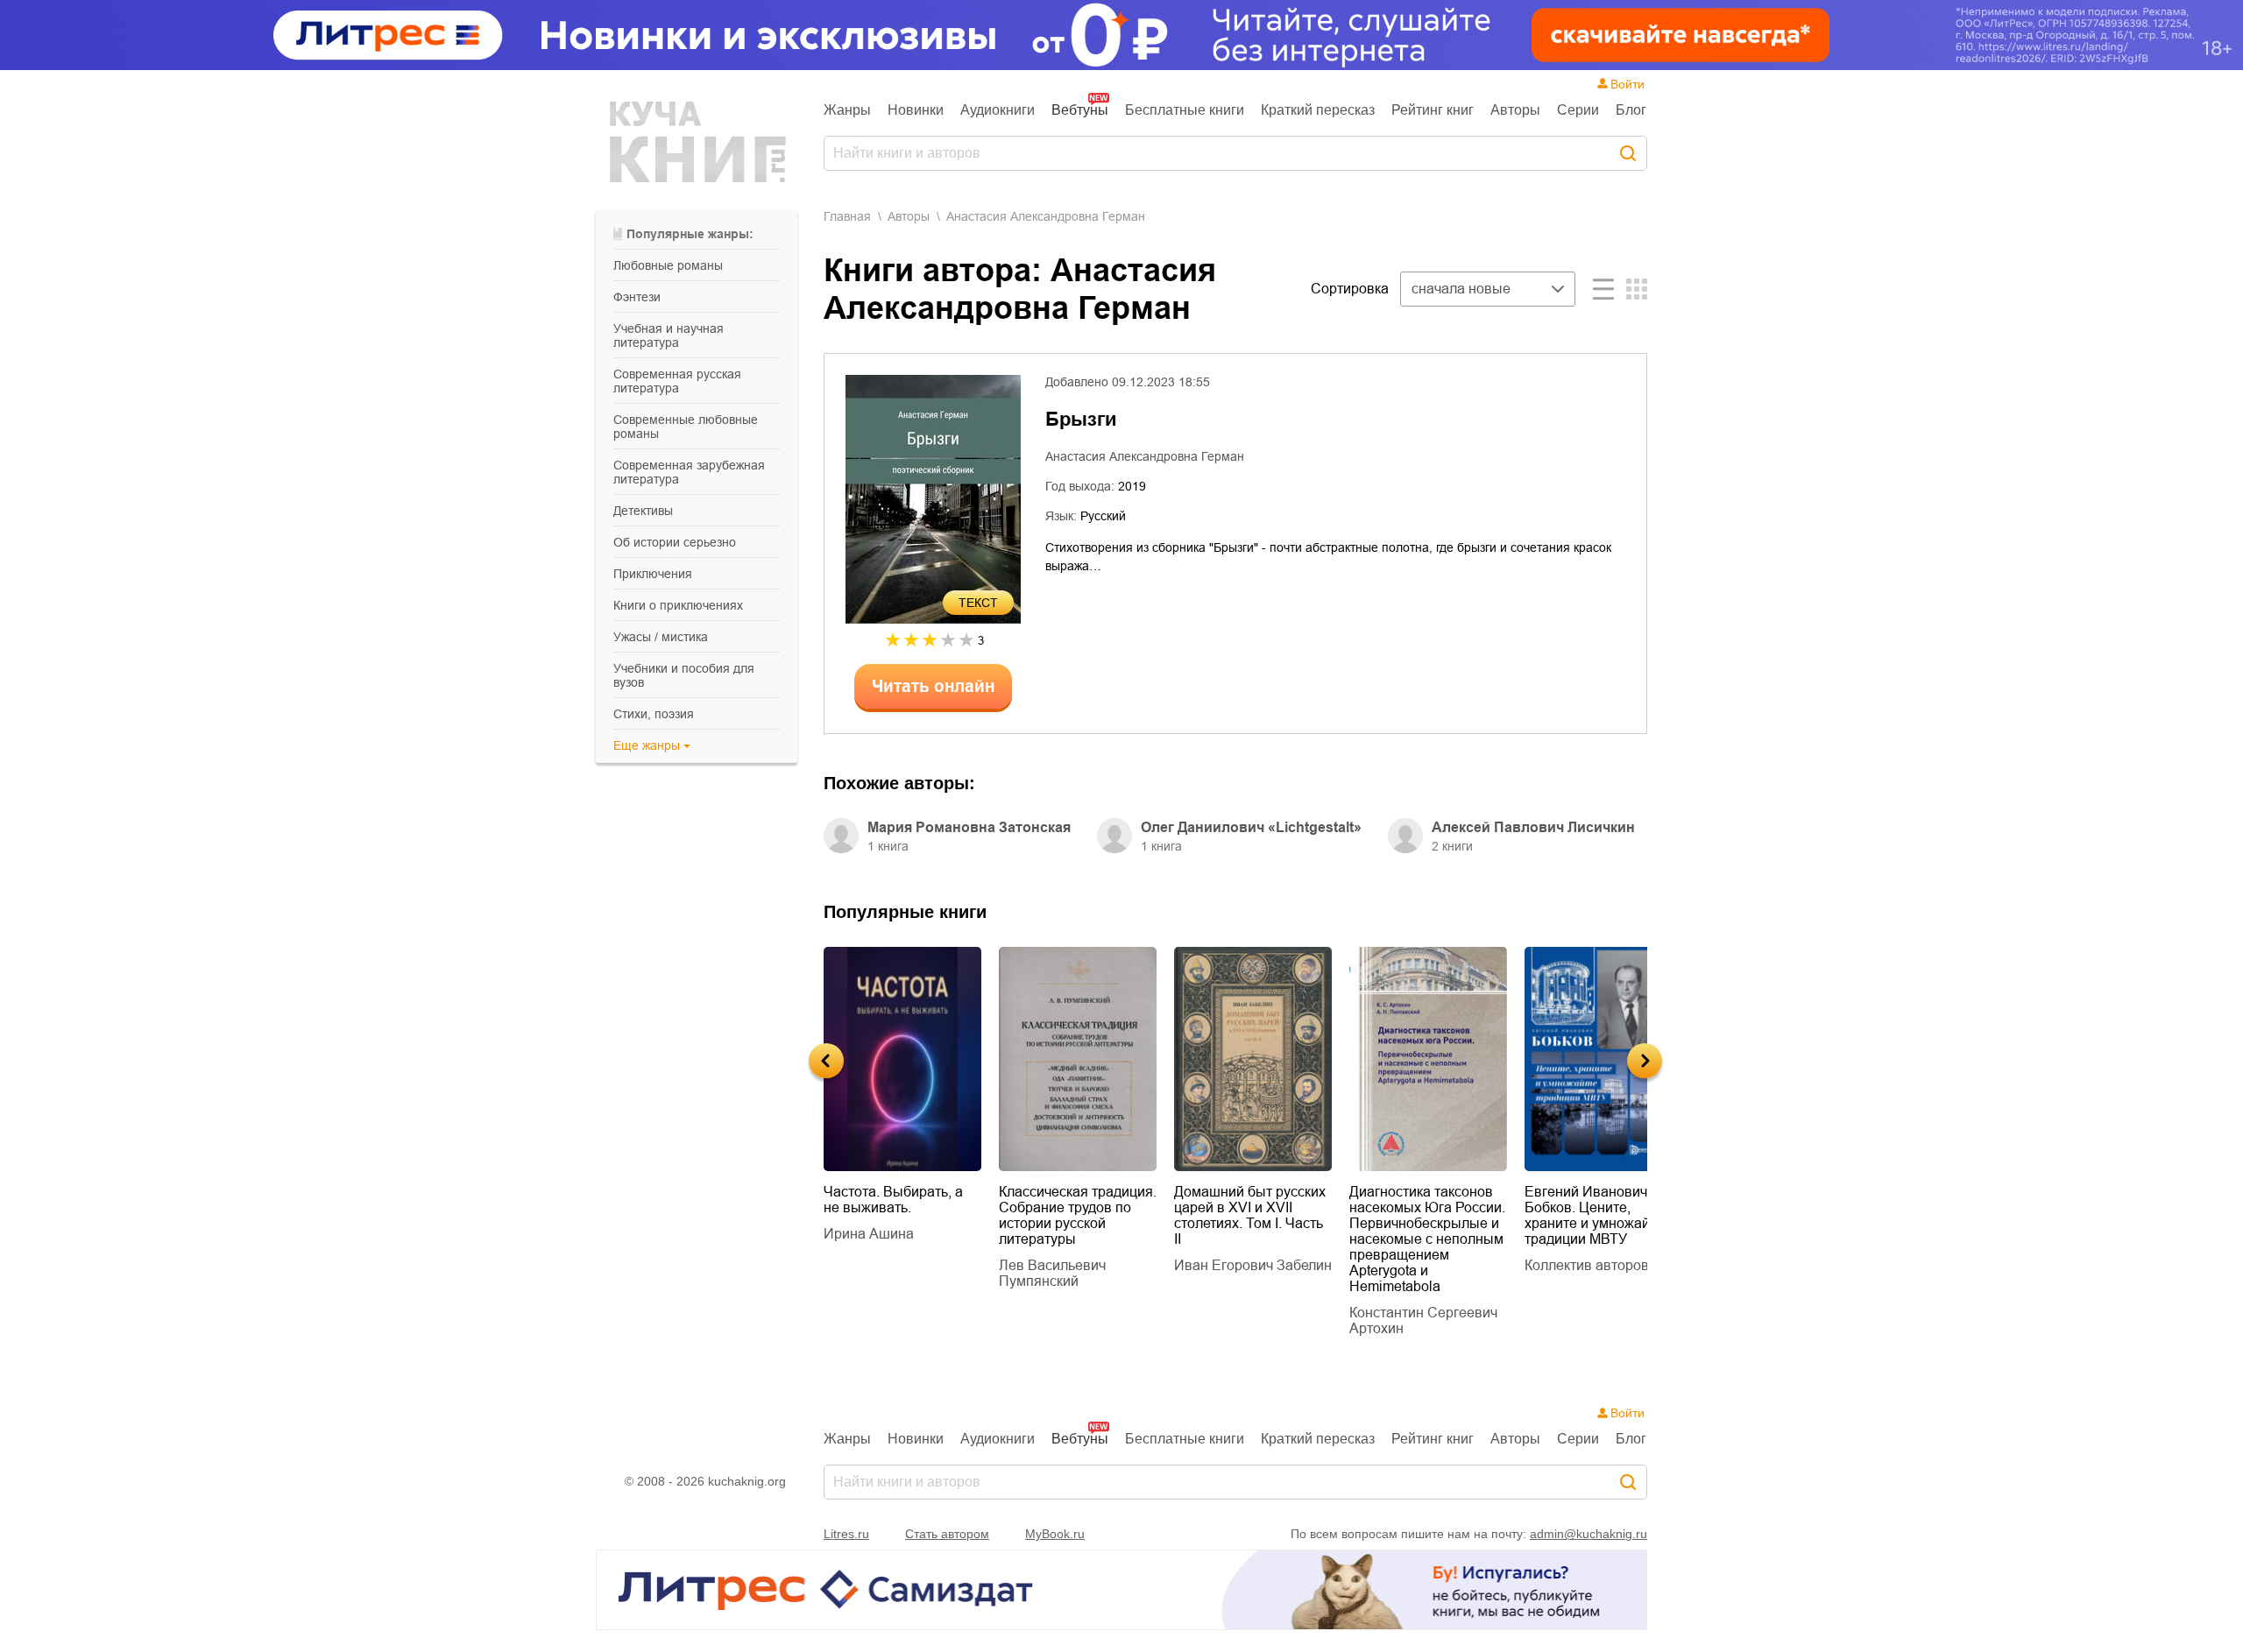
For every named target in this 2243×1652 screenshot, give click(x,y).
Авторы (1515, 110)
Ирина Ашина (869, 1234)
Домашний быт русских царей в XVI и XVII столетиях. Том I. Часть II (1250, 1215)
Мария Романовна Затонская (969, 827)
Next (1645, 1061)
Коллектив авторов (1587, 1265)
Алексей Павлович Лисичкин (1533, 827)
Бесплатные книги (1185, 110)
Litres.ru (846, 1534)
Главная (847, 216)
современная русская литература (677, 381)
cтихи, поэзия (654, 714)
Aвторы (909, 216)
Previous (826, 1061)
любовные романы (668, 265)
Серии (1578, 110)
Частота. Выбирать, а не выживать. (893, 1200)
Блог (1631, 110)
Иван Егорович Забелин (1253, 1265)
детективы (643, 511)
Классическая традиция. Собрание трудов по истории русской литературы (1078, 1215)
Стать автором (947, 1534)
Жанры (847, 110)
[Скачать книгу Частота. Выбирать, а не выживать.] (902, 1059)
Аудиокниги (998, 110)
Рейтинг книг (1433, 110)
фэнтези (637, 297)
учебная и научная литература (669, 335)
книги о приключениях (678, 605)
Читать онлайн (933, 686)
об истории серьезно (675, 542)
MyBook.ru (1055, 1534)
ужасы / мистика (661, 637)
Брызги (1081, 419)
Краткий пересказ (1318, 110)
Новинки (916, 110)
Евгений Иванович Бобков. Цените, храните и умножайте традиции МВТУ (1594, 1215)
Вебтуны (1080, 110)
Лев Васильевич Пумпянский (1052, 1273)
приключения (653, 574)
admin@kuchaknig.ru (1588, 1534)
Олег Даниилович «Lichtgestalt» (1251, 827)
